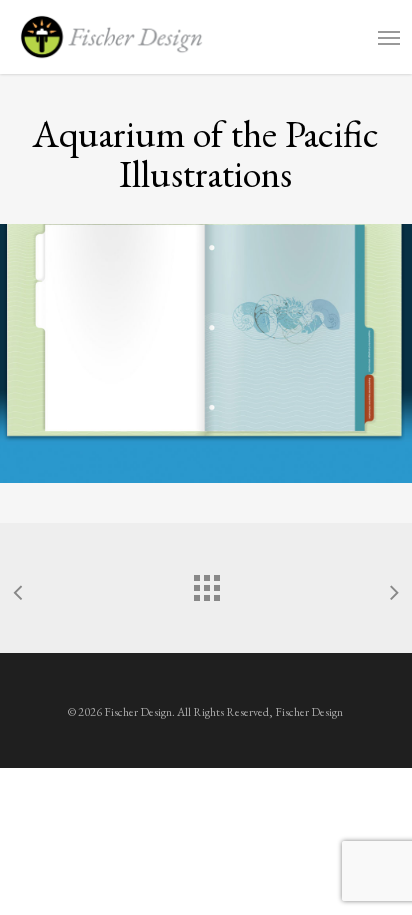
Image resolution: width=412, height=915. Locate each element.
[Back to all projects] (206, 583)
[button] (389, 37)
